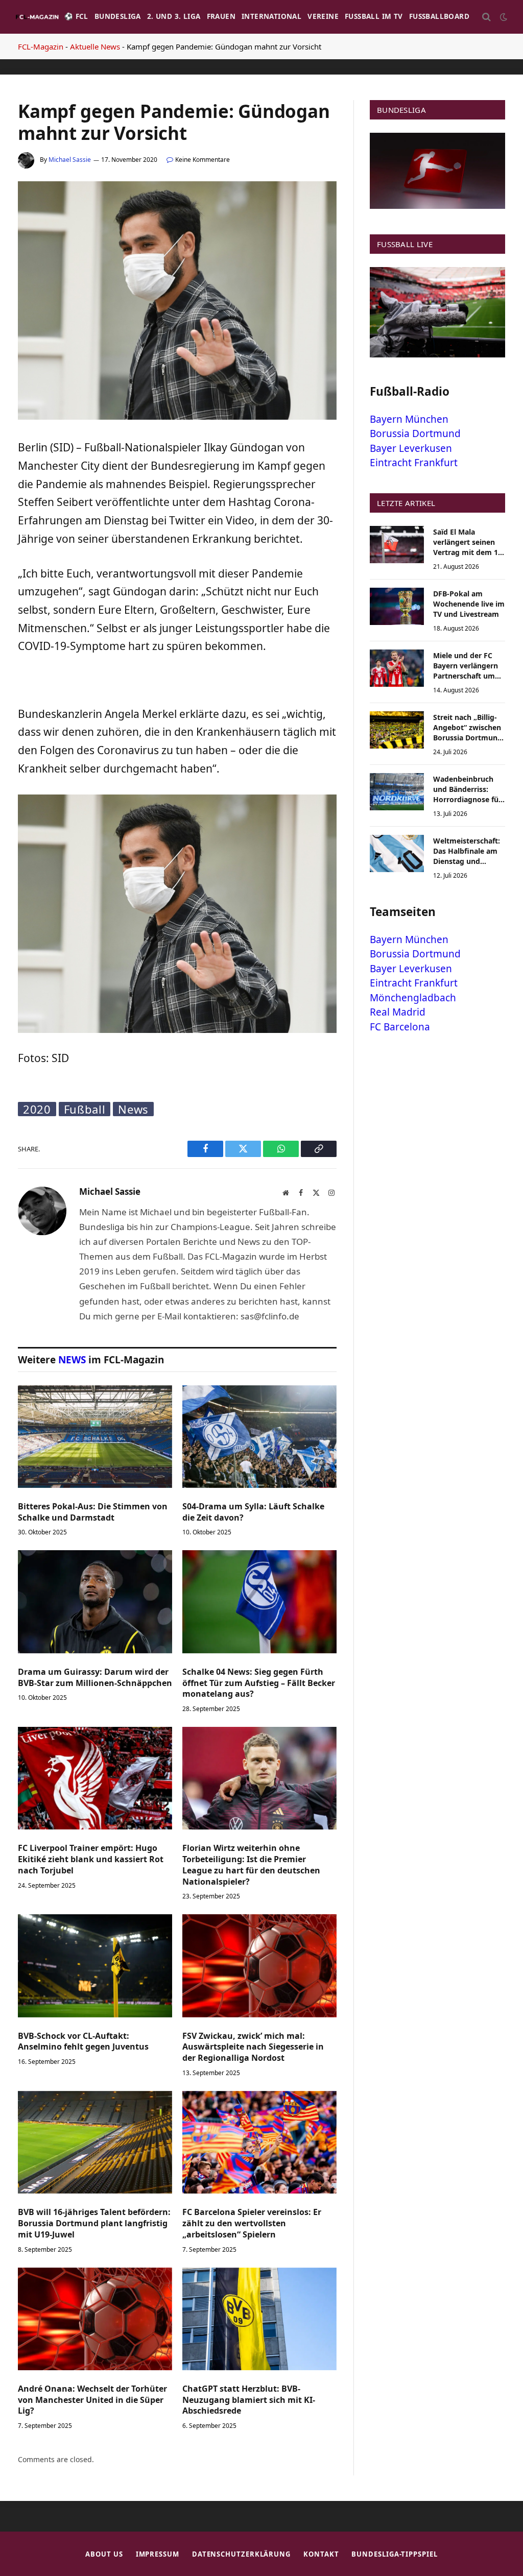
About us (104, 2554)
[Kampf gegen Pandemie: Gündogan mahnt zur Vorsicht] (177, 417)
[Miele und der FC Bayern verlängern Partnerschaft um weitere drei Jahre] (397, 668)
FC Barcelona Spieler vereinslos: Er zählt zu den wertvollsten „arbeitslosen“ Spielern (252, 2223)
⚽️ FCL (76, 16)
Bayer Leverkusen (411, 448)
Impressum (158, 2554)
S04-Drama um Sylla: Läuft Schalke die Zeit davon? (253, 1512)
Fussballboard (439, 16)
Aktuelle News (95, 46)
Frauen (221, 16)
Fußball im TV (374, 16)
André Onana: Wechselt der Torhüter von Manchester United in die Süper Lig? (92, 2400)
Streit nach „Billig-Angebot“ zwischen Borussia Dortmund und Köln (468, 728)
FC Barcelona (400, 1027)
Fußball (85, 1109)
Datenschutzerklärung (241, 2554)
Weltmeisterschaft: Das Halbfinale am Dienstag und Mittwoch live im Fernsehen (467, 851)
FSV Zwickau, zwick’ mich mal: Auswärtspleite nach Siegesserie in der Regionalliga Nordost (253, 2047)
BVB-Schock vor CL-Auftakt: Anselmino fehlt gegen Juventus (83, 2042)
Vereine (323, 16)
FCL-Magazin (41, 46)
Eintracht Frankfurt (414, 463)
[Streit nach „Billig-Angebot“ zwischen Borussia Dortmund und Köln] (397, 730)
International (271, 16)
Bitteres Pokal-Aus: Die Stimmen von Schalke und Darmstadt (93, 1512)
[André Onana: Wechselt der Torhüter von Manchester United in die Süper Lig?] (95, 2319)
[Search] (486, 17)
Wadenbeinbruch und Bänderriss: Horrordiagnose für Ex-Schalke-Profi (467, 789)
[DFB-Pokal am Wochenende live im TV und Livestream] (397, 606)
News (133, 1109)
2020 (37, 1109)
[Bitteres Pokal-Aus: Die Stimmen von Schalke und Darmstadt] (95, 1437)
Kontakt (321, 2554)
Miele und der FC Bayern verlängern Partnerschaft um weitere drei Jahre (466, 666)
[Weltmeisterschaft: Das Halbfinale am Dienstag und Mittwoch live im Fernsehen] (397, 853)
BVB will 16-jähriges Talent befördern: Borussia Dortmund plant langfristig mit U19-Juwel (94, 2223)
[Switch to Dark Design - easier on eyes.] (503, 17)
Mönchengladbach (413, 998)
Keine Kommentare (203, 160)
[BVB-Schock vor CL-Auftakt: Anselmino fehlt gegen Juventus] (95, 1966)
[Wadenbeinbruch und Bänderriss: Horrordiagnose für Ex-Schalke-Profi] (397, 792)
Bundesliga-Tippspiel (394, 2554)
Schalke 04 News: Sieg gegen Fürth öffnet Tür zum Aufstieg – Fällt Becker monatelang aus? (259, 1683)
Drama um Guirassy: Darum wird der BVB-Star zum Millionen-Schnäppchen (95, 1678)
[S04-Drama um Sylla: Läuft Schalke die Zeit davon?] (259, 1437)
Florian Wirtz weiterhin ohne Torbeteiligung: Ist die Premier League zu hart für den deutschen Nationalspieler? (251, 1865)
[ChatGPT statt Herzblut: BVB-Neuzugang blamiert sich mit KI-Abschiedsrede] (259, 2319)
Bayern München (409, 419)
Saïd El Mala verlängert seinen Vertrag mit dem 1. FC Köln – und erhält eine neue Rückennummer (469, 542)
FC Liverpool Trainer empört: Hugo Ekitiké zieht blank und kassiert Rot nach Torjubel (91, 1859)
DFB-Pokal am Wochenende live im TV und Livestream (469, 604)
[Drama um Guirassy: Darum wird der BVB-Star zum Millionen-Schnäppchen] (95, 1602)
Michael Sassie (70, 160)
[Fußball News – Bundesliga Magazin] (37, 17)
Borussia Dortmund (415, 434)
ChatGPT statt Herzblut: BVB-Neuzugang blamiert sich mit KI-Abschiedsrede (249, 2400)
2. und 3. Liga (174, 16)
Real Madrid (398, 1012)
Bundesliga (118, 16)
